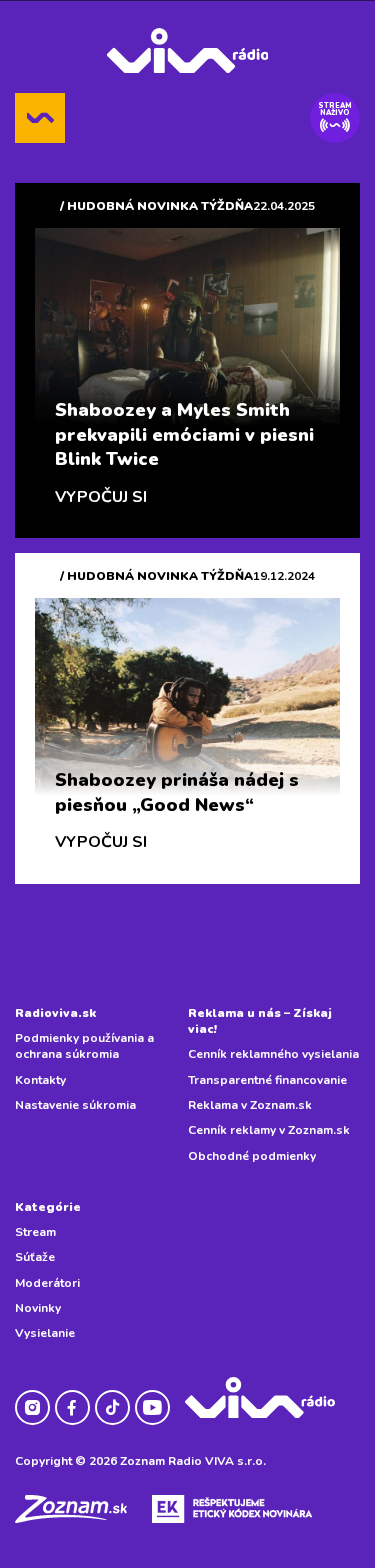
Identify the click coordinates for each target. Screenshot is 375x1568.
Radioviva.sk (55, 1013)
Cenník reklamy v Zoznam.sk (269, 1130)
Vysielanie (45, 1333)
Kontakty (40, 1080)
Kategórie (48, 1207)
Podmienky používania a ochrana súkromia (84, 1046)
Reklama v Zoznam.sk (250, 1105)
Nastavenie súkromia (75, 1105)
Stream (35, 1232)
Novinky (38, 1308)
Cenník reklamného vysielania (273, 1054)
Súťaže (35, 1257)
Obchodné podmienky (252, 1156)
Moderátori (47, 1283)
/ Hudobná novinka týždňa (156, 206)
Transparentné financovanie (267, 1080)
